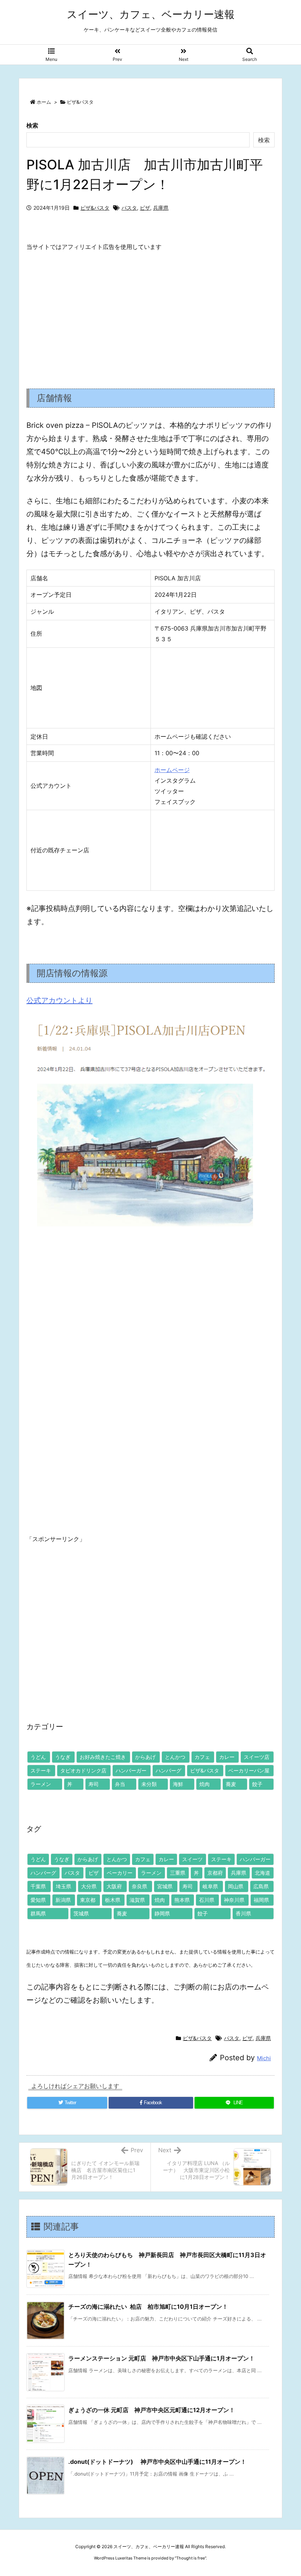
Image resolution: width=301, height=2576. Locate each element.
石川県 (207, 1900)
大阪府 (114, 1886)
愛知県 (38, 1900)
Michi (264, 2058)
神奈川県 (234, 1900)
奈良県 (139, 1886)
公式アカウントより (59, 1000)
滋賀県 (137, 1900)
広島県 (261, 1886)
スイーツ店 (257, 1757)
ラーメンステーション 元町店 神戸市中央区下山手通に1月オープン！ (162, 2358)
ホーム (44, 102)
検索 (32, 125)
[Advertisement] (150, 314)
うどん (38, 1757)
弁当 (120, 1784)
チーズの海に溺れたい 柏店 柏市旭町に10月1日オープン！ (148, 2307)
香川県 (243, 1913)
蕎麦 (231, 1784)
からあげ (145, 1757)
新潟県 (63, 1900)
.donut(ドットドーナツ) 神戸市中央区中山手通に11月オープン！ (157, 2462)
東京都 (88, 1900)
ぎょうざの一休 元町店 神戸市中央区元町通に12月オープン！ (152, 2410)
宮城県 (165, 1886)
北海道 (262, 1873)
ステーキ (41, 1770)
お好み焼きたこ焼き (103, 1757)
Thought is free (191, 2558)
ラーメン (41, 1784)
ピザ (145, 208)
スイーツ (192, 1859)
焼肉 (204, 1784)
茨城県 (81, 1913)
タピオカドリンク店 (83, 1770)
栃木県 (113, 1900)
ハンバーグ (168, 1770)
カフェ (202, 1757)
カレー (227, 1757)
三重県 (178, 1873)
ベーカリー (120, 1873)
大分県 (89, 1886)
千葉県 (38, 1886)
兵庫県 (161, 208)
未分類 (149, 1784)
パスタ (129, 208)
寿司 (94, 1784)
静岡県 (162, 1913)
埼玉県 (64, 1886)
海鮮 (178, 1784)
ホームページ (172, 770)
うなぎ (63, 1757)
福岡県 (261, 1900)
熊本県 (182, 1900)
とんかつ (175, 1757)
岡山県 (236, 1886)
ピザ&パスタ (80, 102)
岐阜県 (210, 1886)
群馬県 (38, 1913)
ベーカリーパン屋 (249, 1770)
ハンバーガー (131, 1770)
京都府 (215, 1873)
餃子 (257, 1784)
